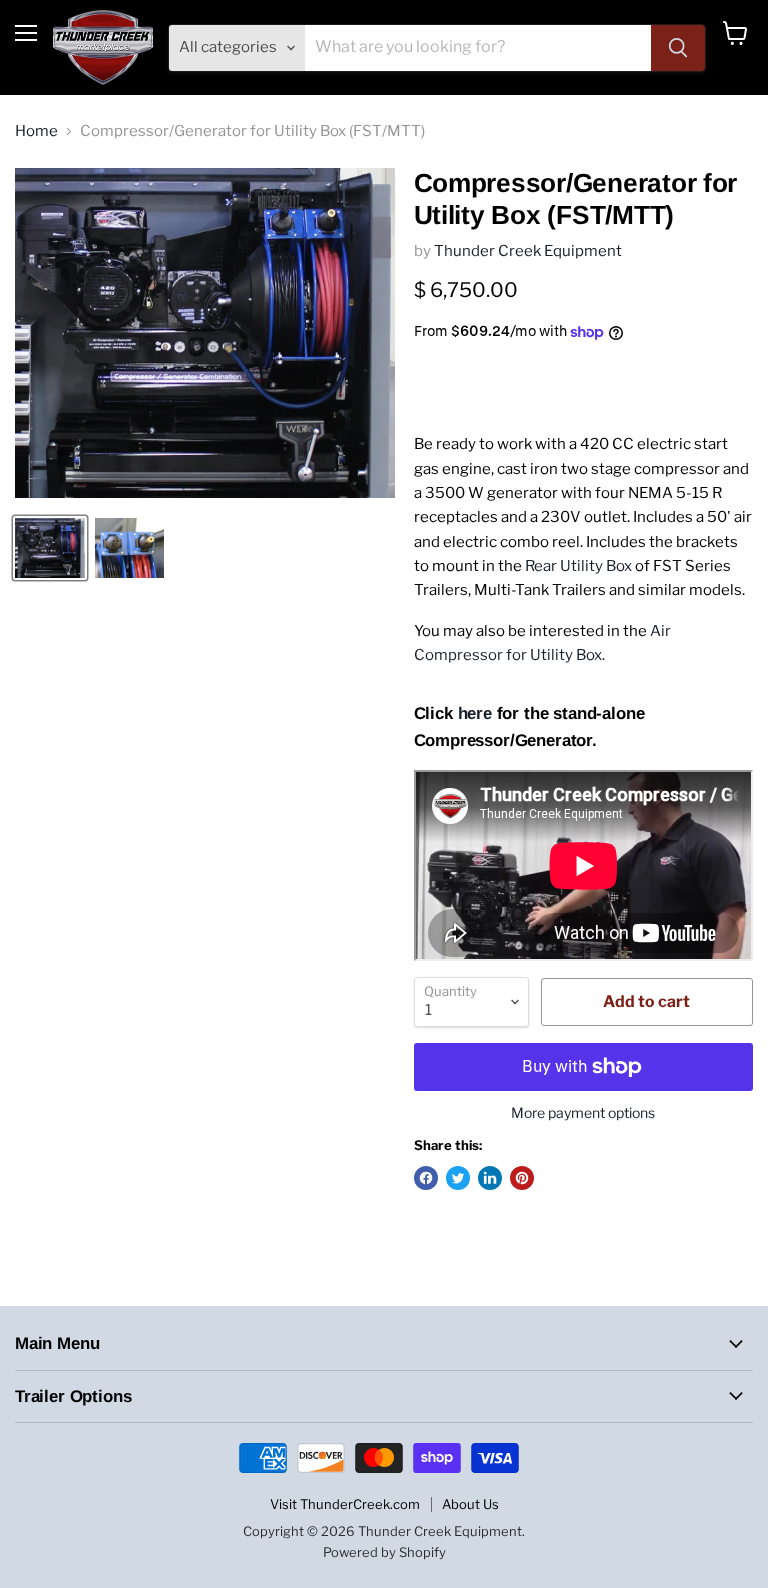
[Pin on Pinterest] (522, 1178)
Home (36, 131)
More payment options (583, 1113)
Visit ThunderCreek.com (345, 1504)
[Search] (678, 48)
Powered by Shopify (384, 1552)
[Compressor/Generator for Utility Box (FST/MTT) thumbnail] (50, 548)
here (475, 713)
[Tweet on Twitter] (458, 1178)
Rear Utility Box (578, 566)
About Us (470, 1504)
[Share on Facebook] (426, 1178)
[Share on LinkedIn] (490, 1178)
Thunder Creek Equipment (528, 251)
